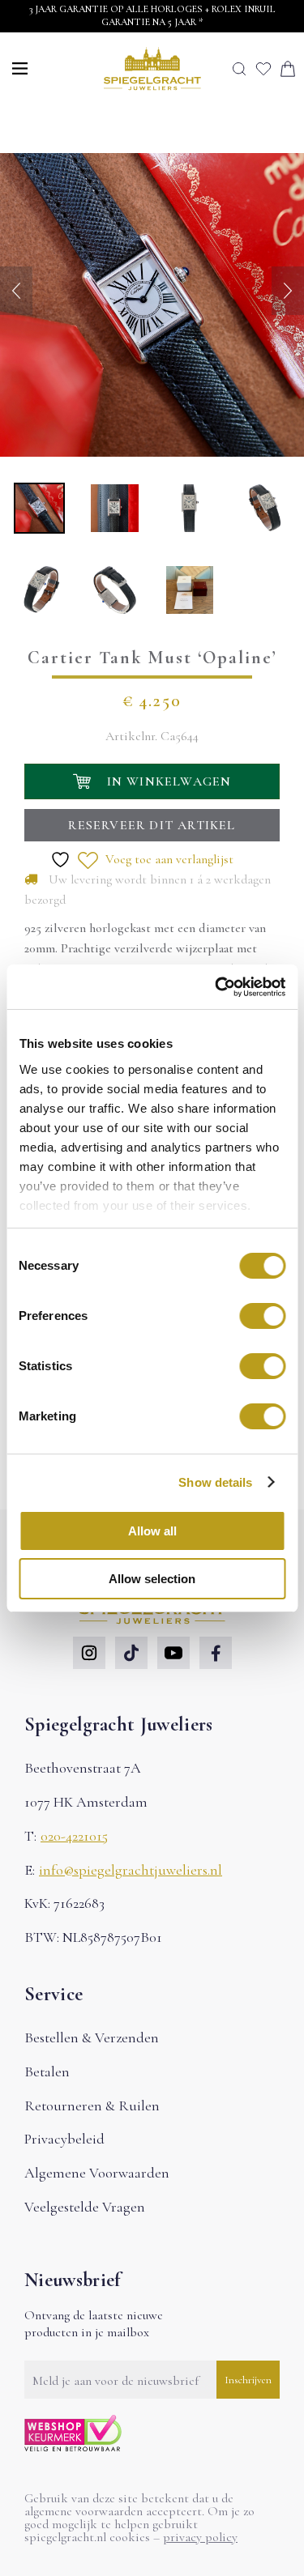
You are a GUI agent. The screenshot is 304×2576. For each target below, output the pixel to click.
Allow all (152, 1531)
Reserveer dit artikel (152, 825)
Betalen (47, 2071)
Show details (215, 1482)
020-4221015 (74, 1836)
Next (288, 291)
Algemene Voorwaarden (97, 2173)
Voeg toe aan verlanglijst (168, 859)
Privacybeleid (64, 2139)
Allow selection (152, 1579)
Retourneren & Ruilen (92, 2106)
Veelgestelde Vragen (85, 2207)
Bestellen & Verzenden (92, 2037)
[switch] (262, 1316)
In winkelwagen (169, 781)
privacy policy (200, 2537)
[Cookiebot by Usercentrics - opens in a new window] (216, 987)
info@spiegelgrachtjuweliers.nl (131, 1870)
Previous (16, 291)
